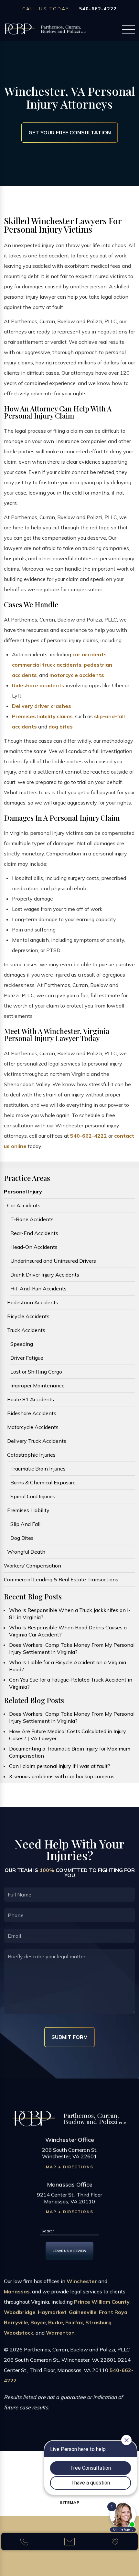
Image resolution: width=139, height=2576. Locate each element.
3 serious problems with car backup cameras (62, 1776)
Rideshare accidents (38, 685)
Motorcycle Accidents (33, 1427)
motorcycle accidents (77, 675)
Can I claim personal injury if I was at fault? (60, 1766)
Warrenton (60, 2333)
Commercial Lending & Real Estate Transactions (61, 1579)
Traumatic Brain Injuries (38, 1469)
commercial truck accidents (47, 665)
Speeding (22, 1344)
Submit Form (69, 2037)
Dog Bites (22, 1538)
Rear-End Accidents (34, 1233)
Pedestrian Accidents (33, 1302)
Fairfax (74, 2322)
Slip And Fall (25, 1524)
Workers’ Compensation (32, 1566)
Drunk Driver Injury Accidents (45, 1275)
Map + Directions (70, 2167)
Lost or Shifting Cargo (36, 1372)
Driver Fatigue (27, 1358)
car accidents (90, 654)
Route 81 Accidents (31, 1399)
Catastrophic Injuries (31, 1455)
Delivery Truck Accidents (37, 1441)
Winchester (82, 2281)
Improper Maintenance (37, 1385)
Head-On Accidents (34, 1247)
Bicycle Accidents (28, 1316)
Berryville (16, 2322)
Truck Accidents (26, 1330)
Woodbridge (20, 2312)
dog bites (61, 727)
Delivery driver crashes (42, 706)
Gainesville (83, 2312)
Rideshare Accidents (32, 1413)
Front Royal (114, 2312)
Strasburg (98, 2322)
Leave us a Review (69, 2251)
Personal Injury (23, 1192)
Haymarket (52, 2312)
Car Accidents (24, 1205)
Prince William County (102, 2302)
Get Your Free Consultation (70, 132)
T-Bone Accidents (32, 1219)
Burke (56, 2322)
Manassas (17, 2291)
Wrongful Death (26, 1552)
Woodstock (19, 2333)
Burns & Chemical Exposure (43, 1482)
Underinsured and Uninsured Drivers (53, 1261)
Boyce (38, 2322)
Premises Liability (28, 1510)
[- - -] (129, 30)
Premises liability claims (42, 716)
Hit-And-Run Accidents (38, 1288)
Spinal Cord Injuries (33, 1496)
